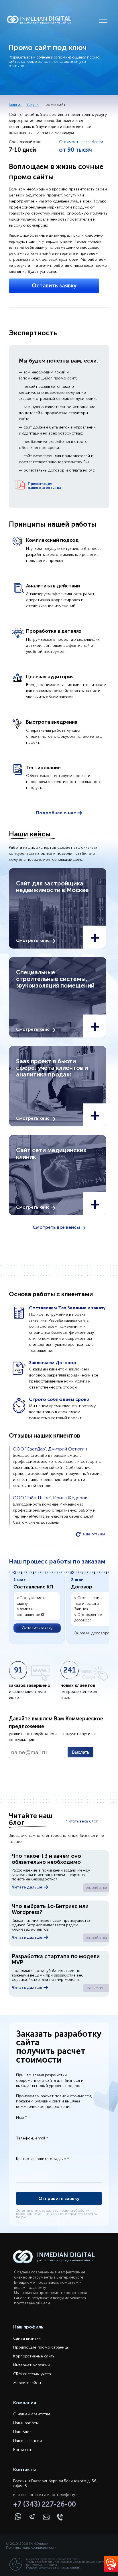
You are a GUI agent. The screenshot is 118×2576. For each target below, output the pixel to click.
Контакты (22, 2450)
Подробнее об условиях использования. (54, 2568)
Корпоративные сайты (34, 2356)
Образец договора (92, 1633)
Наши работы (26, 2423)
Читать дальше (27, 1887)
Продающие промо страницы (41, 2347)
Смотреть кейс (33, 941)
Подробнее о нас (57, 813)
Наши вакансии (27, 2441)
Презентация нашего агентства (44, 486)
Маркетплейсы (27, 2383)
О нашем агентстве (32, 2414)
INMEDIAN (46, 20)
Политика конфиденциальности (31, 2548)
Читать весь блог (82, 1821)
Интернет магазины (32, 2365)
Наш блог (22, 2432)
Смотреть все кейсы (57, 1227)
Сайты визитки (27, 2338)
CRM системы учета (32, 2374)
